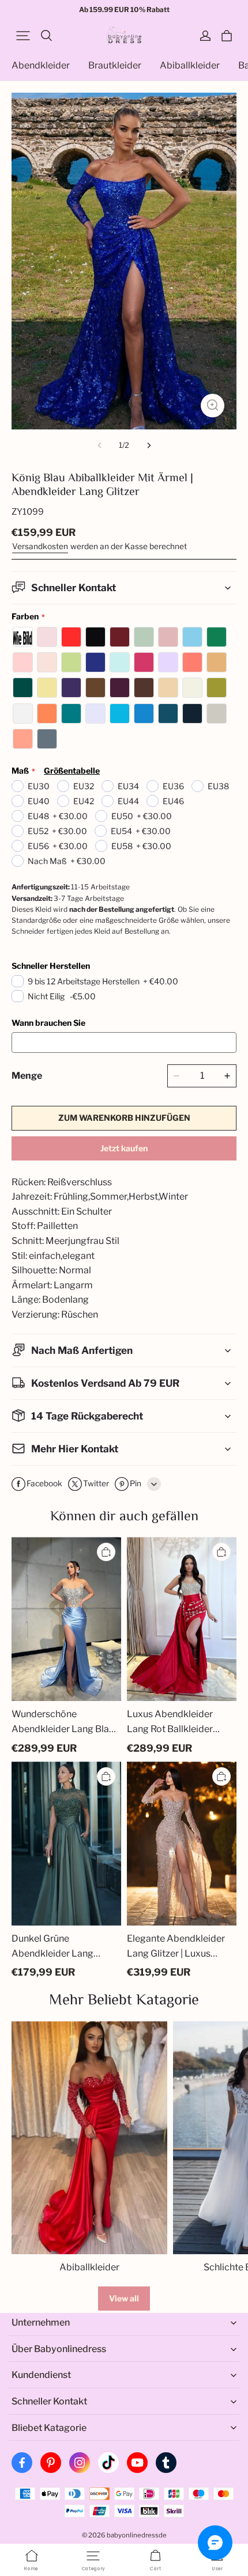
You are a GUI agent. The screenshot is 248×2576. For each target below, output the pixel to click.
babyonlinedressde (137, 2535)
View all (124, 2298)
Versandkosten (40, 546)
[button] (23, 36)
